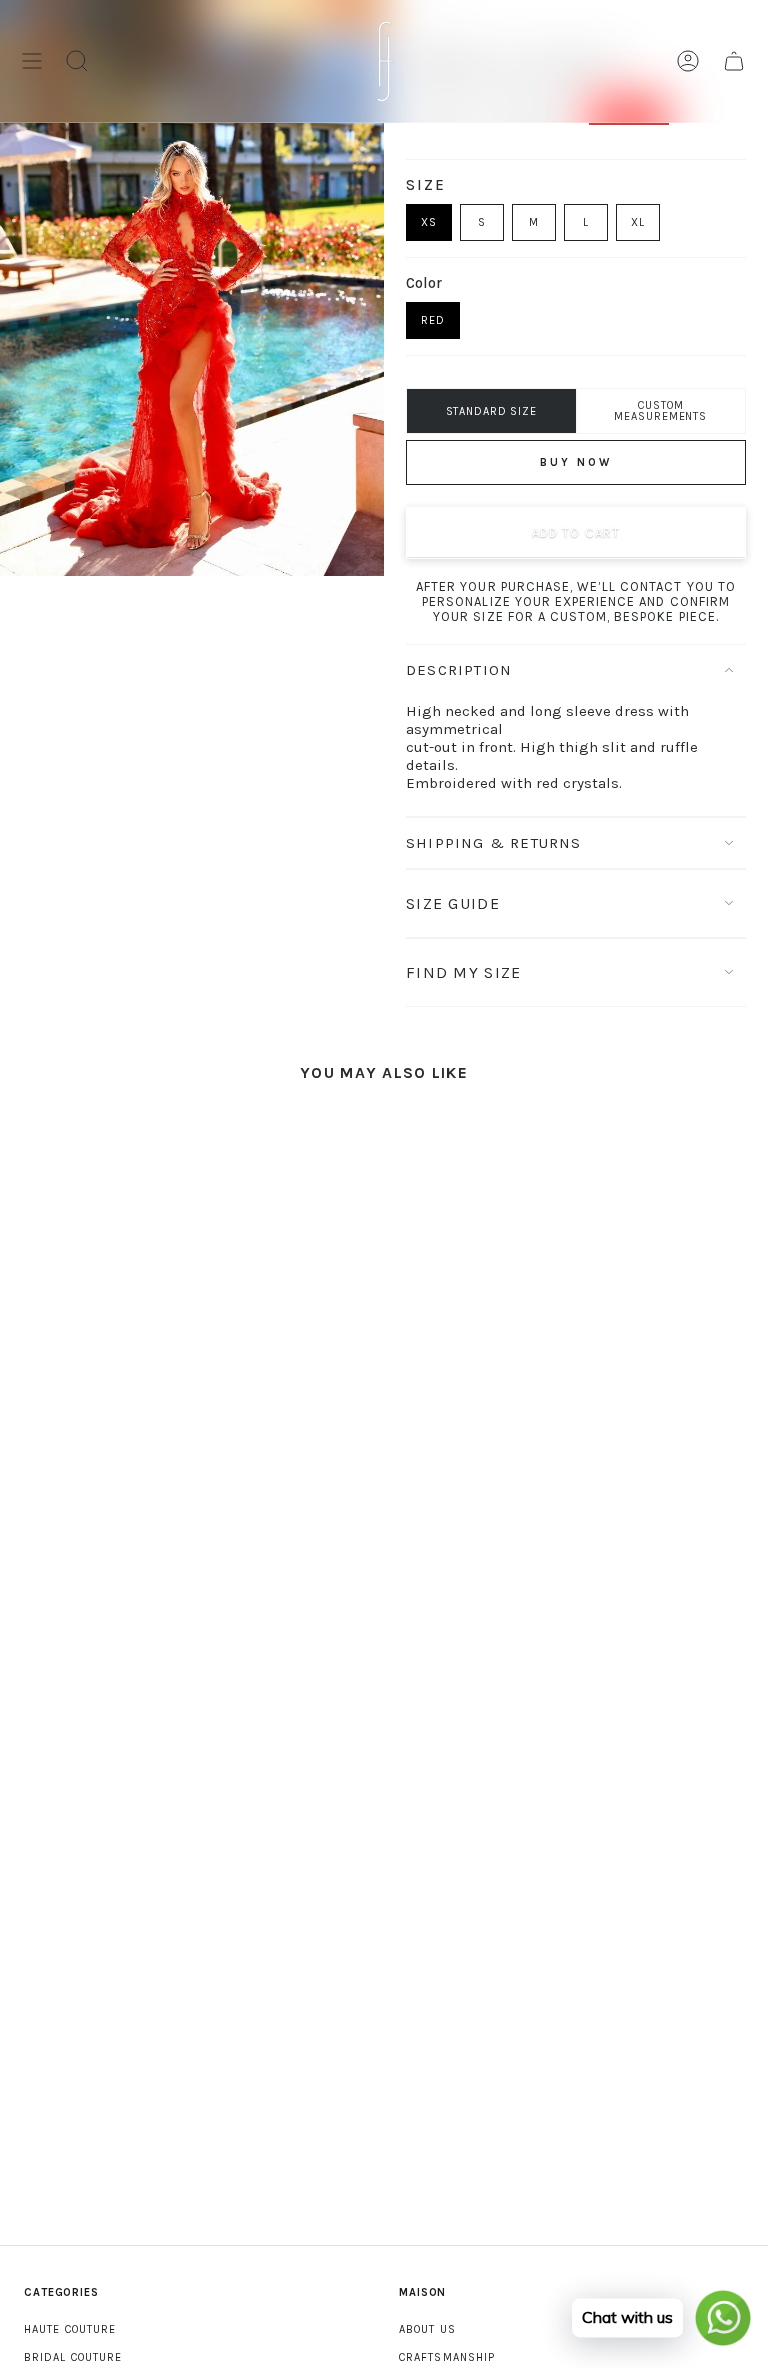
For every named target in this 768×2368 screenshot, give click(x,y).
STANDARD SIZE (491, 411)
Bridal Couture (73, 2357)
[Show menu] (32, 61)
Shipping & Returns (494, 843)
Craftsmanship (447, 2357)
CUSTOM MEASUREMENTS (660, 411)
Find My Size (463, 972)
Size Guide (453, 903)
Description (459, 670)
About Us (427, 2329)
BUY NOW (576, 462)
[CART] (734, 61)
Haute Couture (70, 2329)
